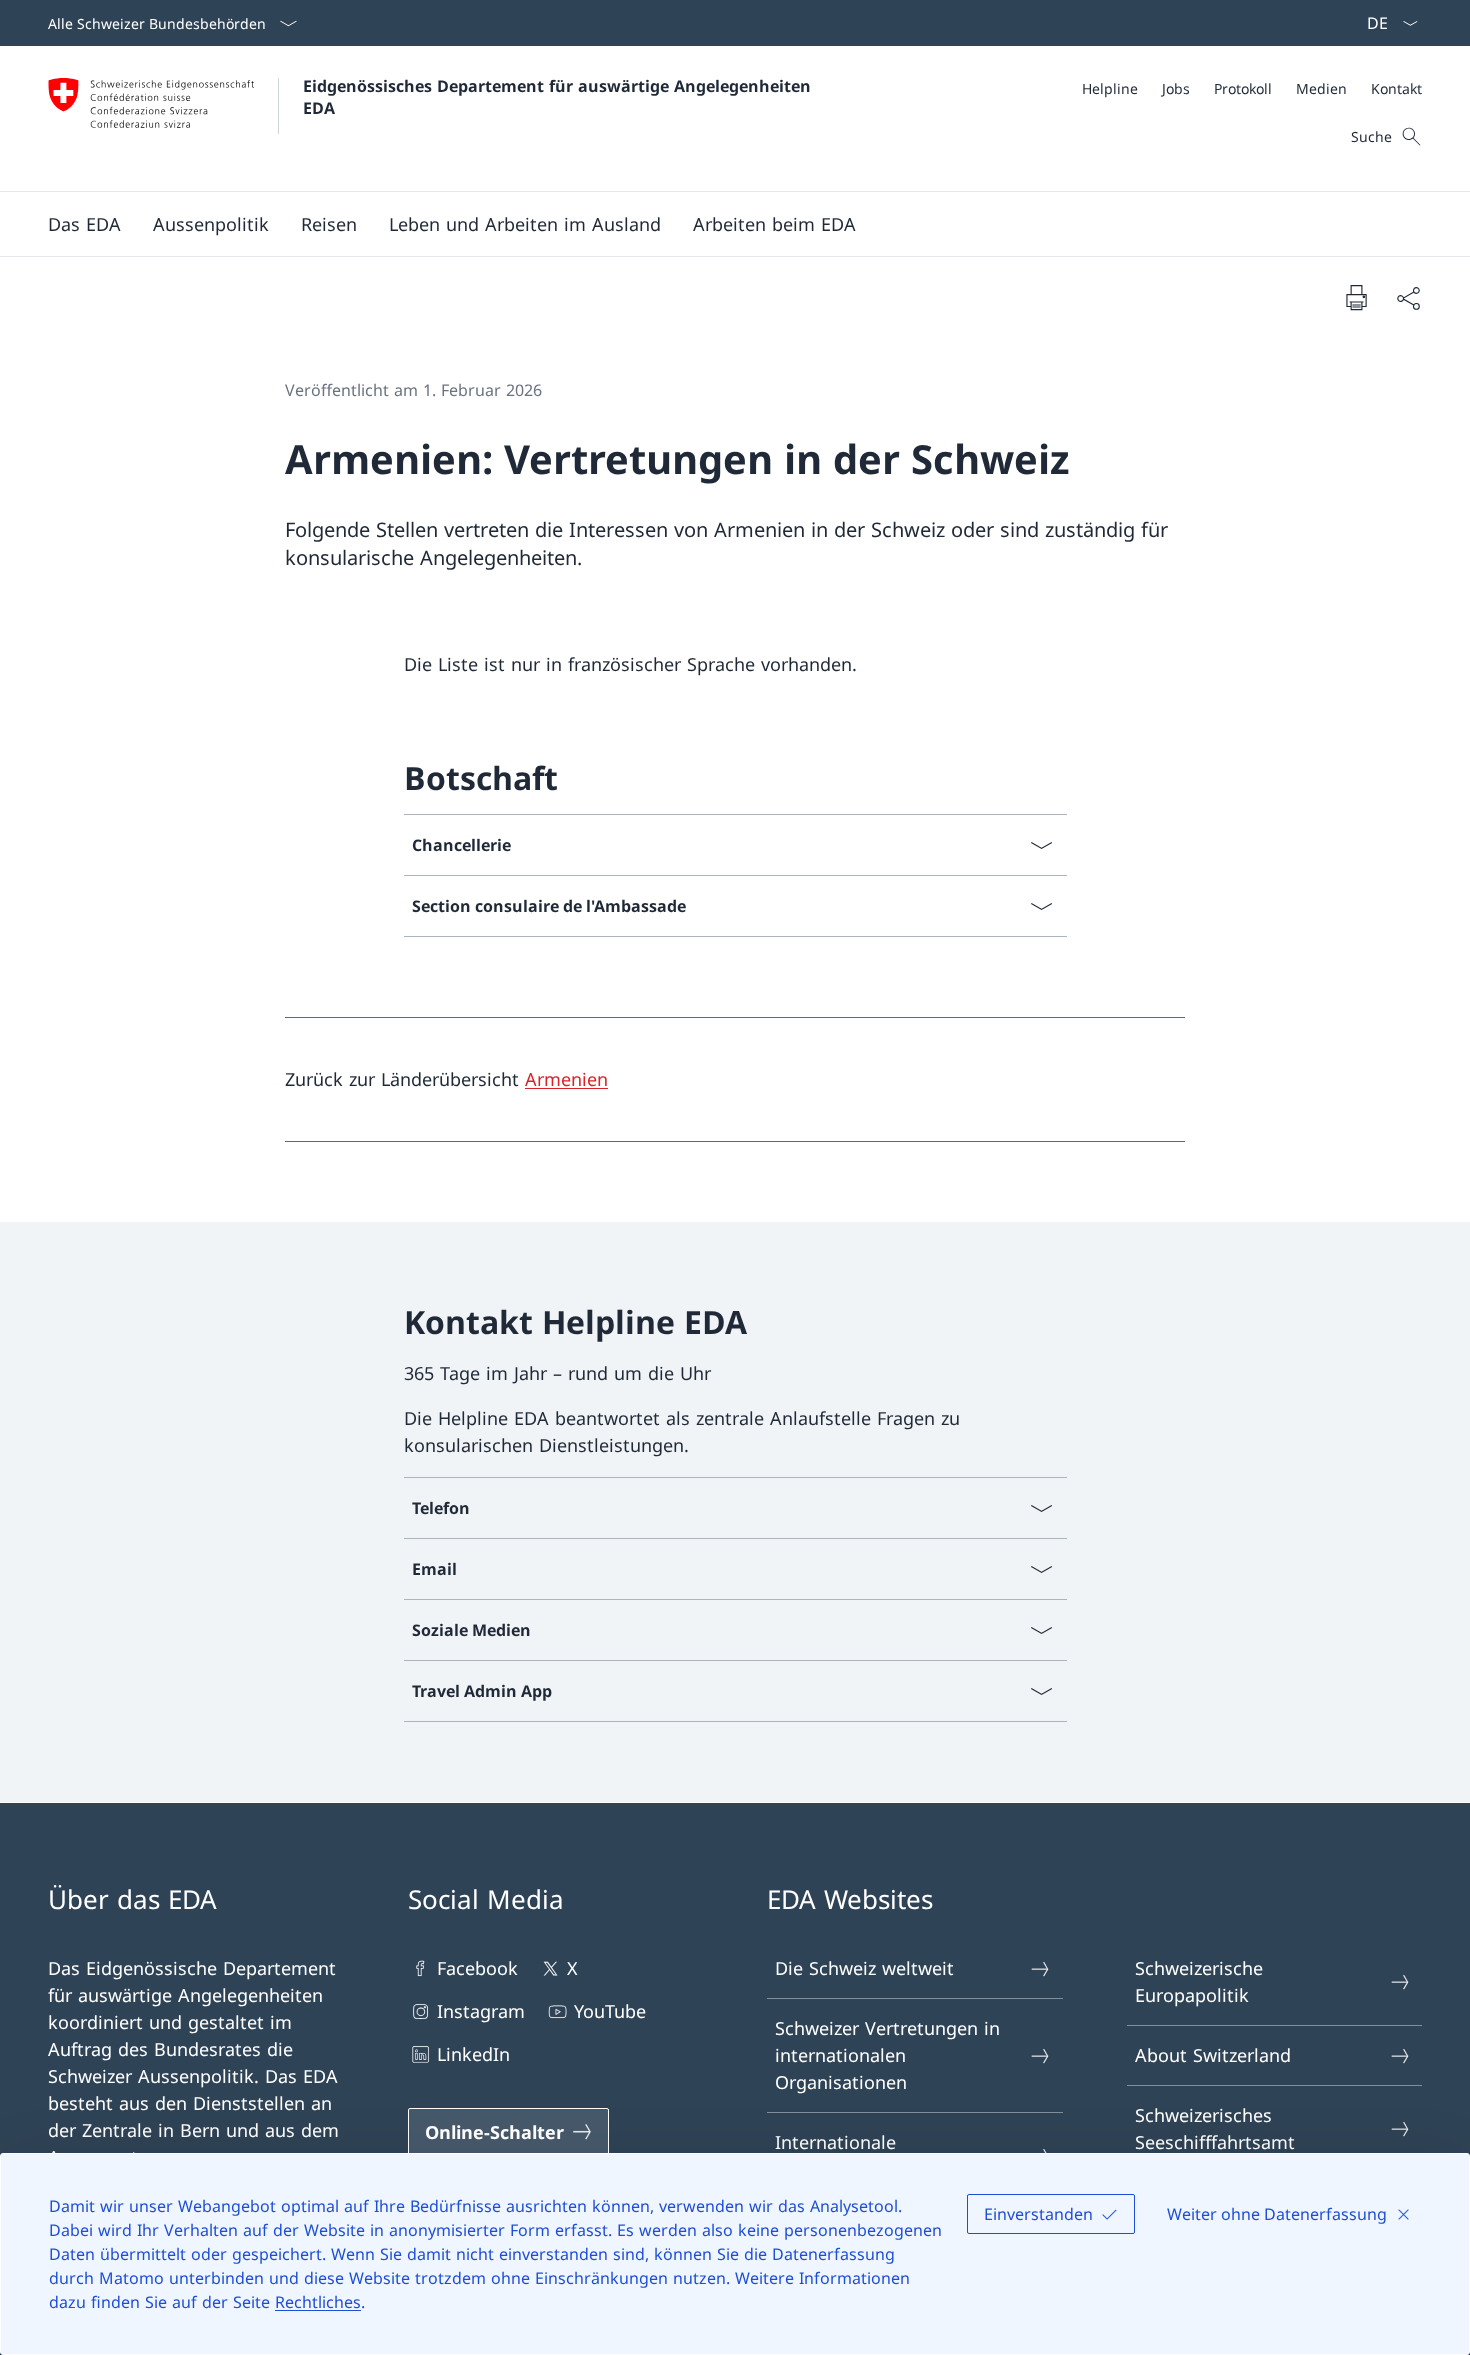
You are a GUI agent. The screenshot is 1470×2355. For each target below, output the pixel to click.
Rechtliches (318, 2302)
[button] (84, 224)
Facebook (477, 1968)
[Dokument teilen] (1408, 297)
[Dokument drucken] (1356, 297)
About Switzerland (1213, 2055)
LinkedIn (473, 2054)
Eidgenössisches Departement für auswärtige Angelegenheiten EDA (559, 97)
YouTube (610, 2011)
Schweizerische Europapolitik (1199, 1981)
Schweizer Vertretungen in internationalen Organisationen (887, 2055)
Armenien (566, 1079)
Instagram (481, 2011)
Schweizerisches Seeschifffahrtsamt (1215, 2128)
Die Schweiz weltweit (864, 1968)
